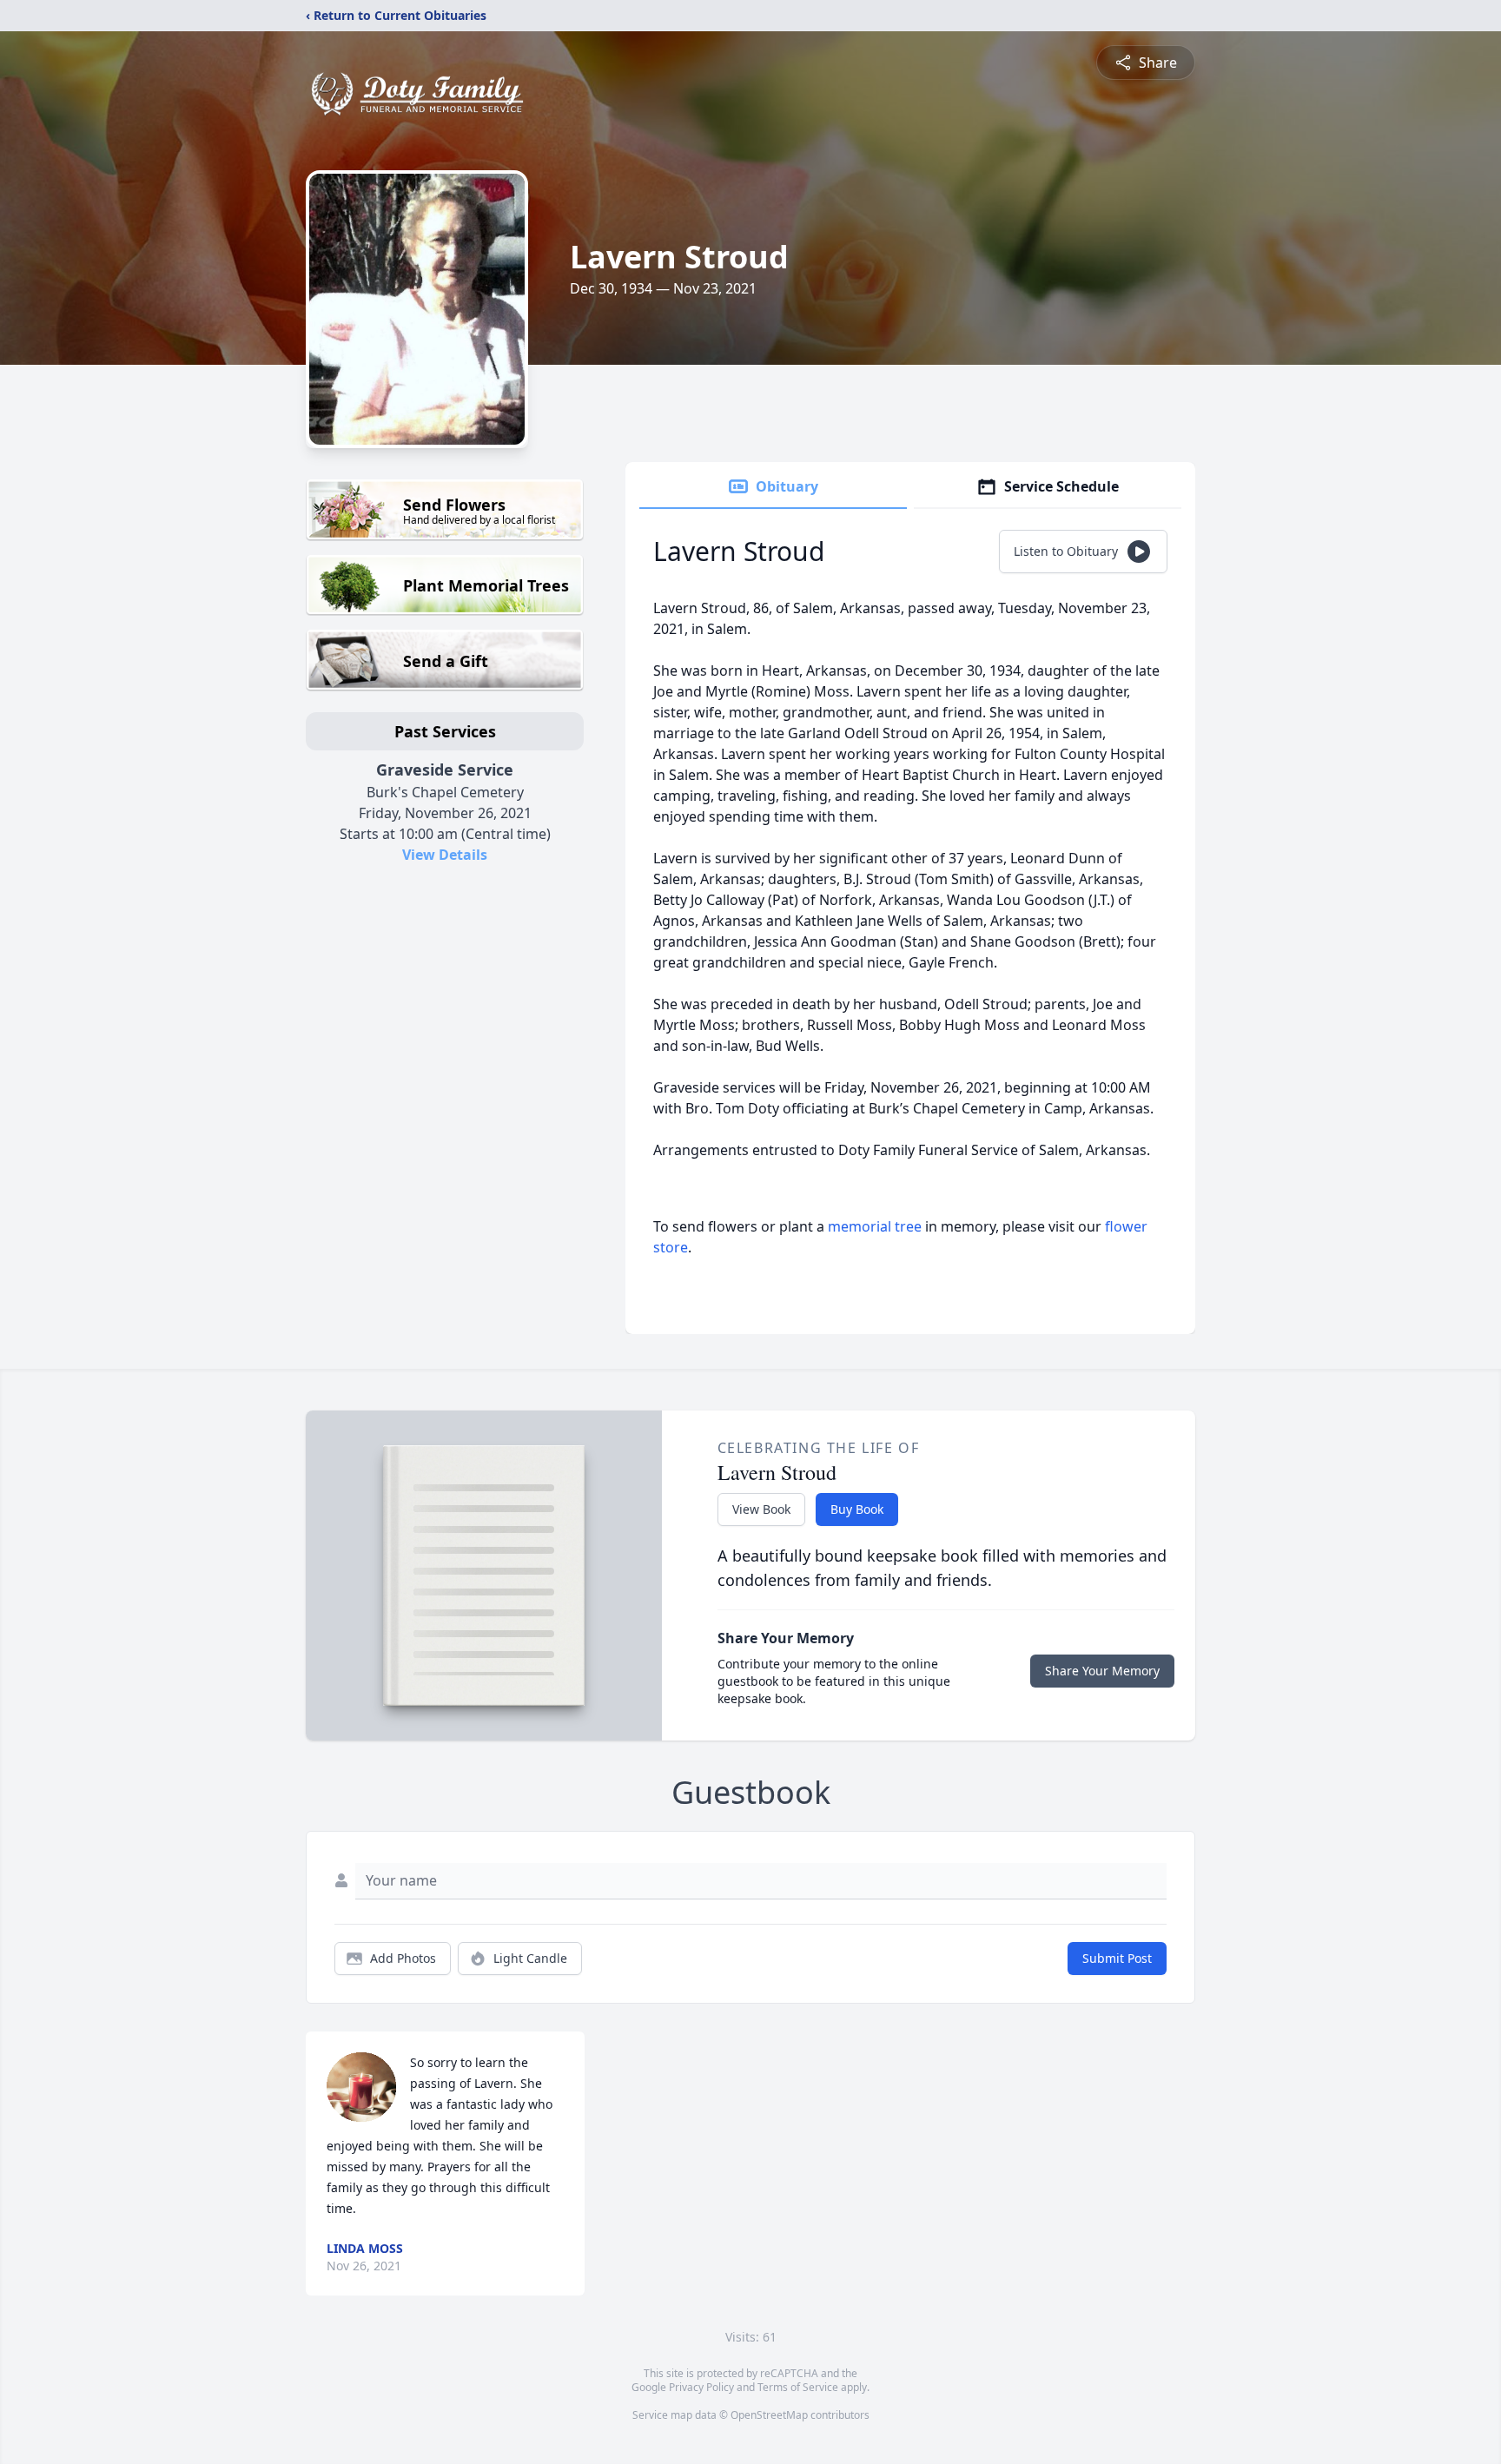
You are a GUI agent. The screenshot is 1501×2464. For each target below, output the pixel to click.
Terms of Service (798, 2387)
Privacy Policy (701, 2387)
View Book (761, 1509)
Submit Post (1117, 1958)
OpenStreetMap (769, 2415)
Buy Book (857, 1509)
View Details (445, 855)
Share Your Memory (1102, 1671)
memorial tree (875, 1226)
